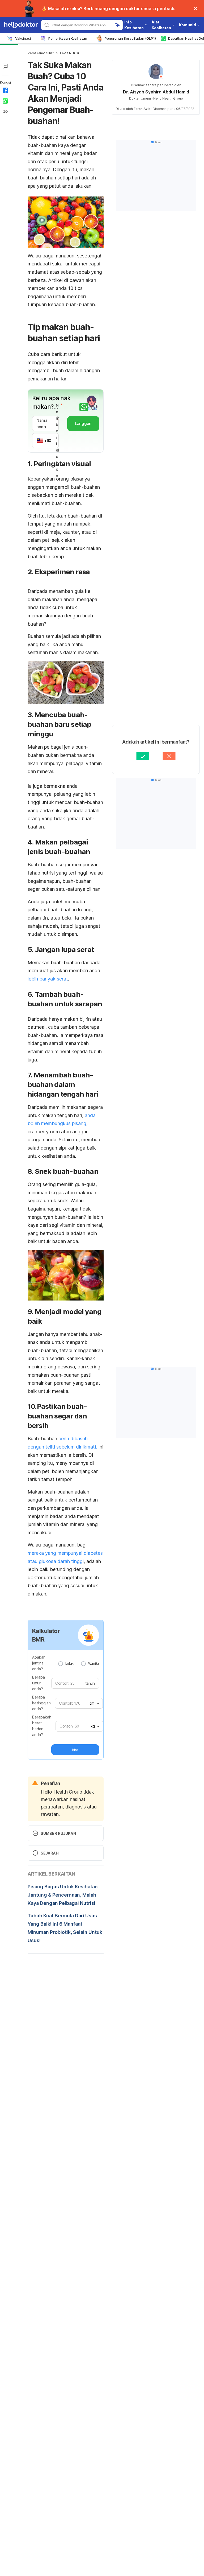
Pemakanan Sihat (41, 53)
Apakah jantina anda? (39, 1663)
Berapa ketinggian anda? (41, 1703)
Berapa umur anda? (39, 1683)
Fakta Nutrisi (69, 53)
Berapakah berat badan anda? (42, 1726)
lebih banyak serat (48, 979)
